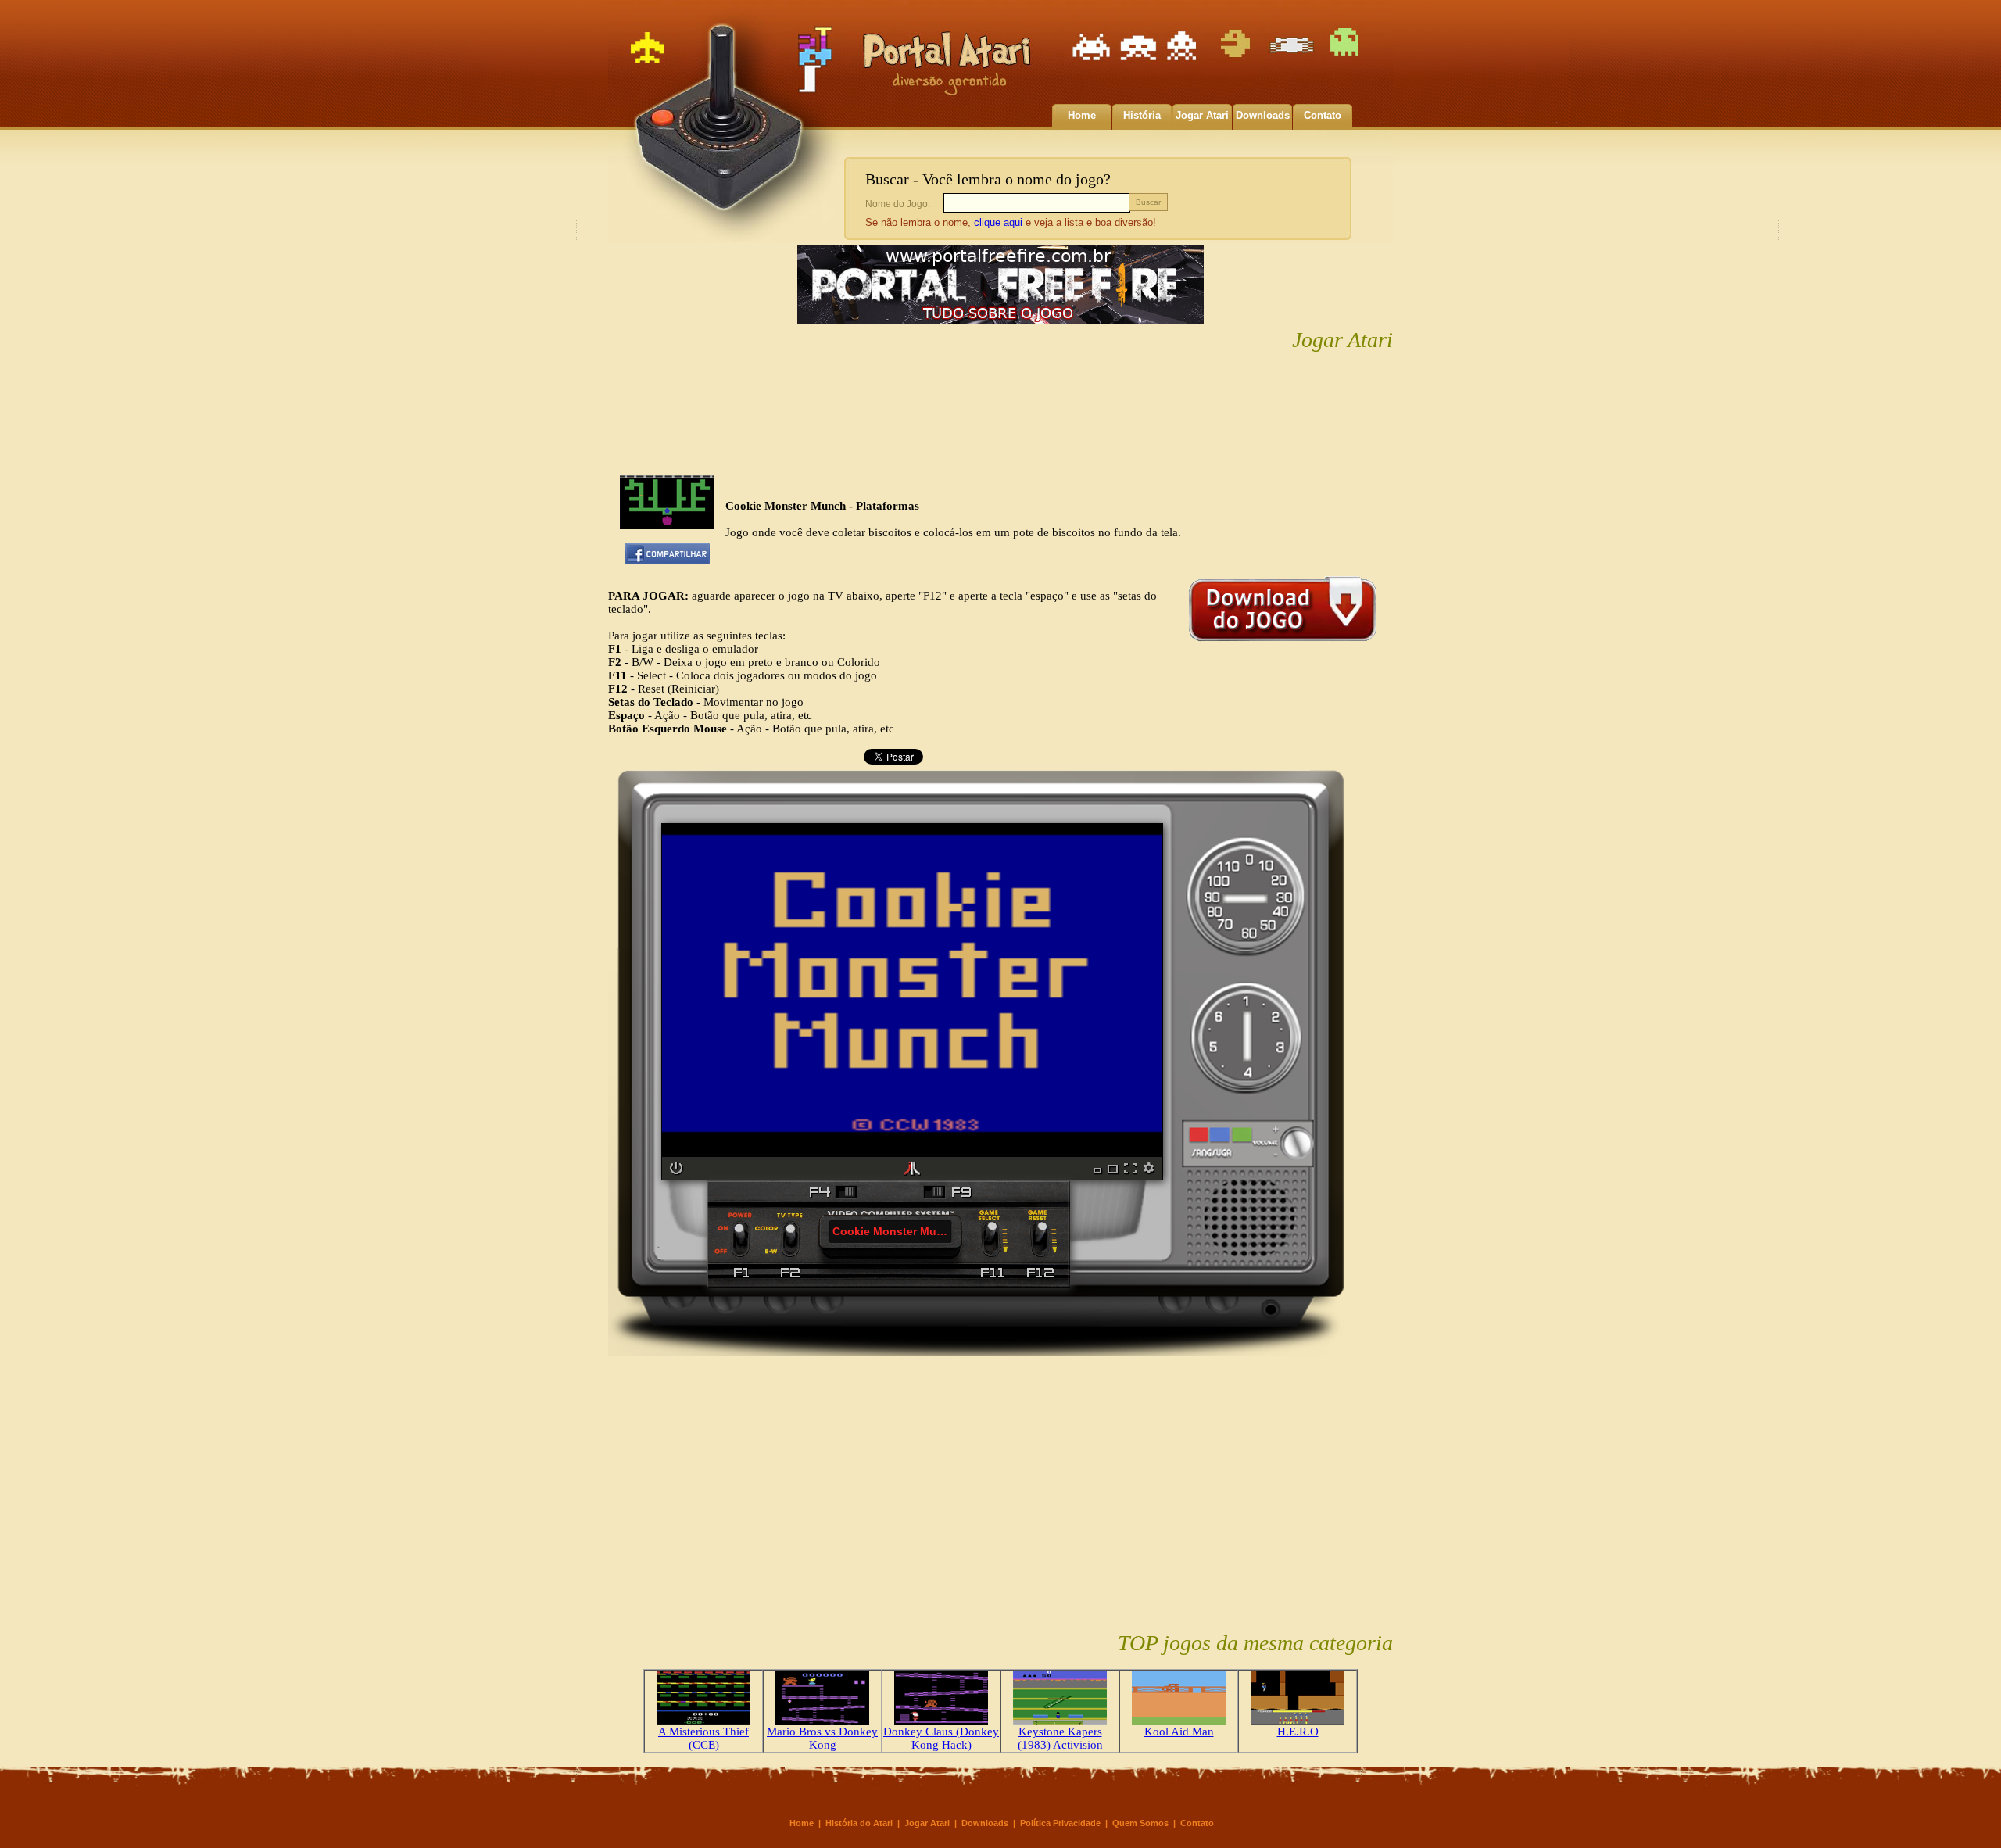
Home (1082, 115)
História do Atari (859, 1823)
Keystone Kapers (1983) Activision (1060, 1738)
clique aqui (998, 222)
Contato (1323, 115)
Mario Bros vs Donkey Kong (822, 1738)
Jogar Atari (1202, 115)
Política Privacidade (1060, 1823)
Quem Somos (1140, 1823)
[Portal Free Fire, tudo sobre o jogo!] (1000, 324)
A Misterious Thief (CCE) (703, 1738)
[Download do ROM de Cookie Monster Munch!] (1283, 645)
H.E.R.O (1298, 1732)
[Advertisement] (1000, 414)
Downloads (1263, 115)
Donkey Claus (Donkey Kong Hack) (941, 1738)
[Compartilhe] (667, 560)
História (1142, 115)
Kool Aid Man (1179, 1732)
